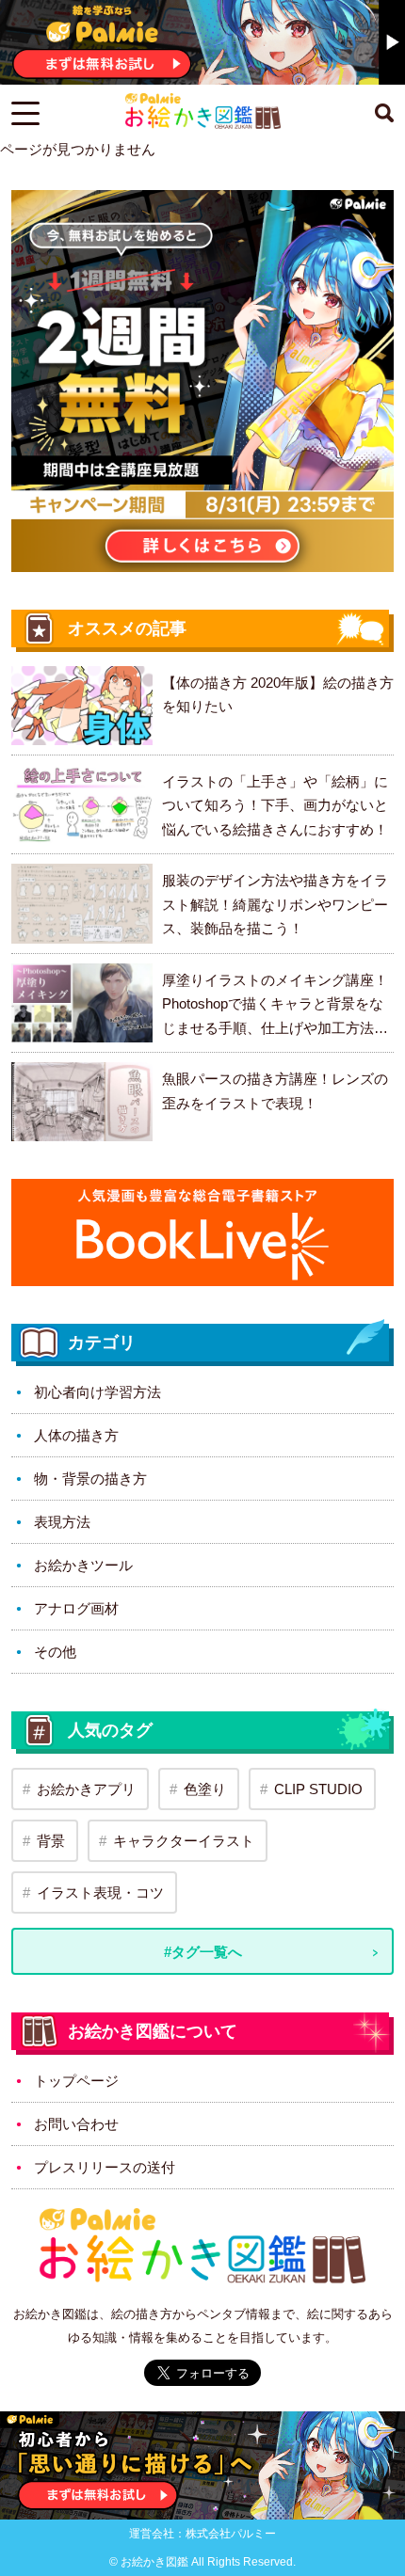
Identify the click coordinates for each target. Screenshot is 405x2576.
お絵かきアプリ (86, 1789)
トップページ (76, 2081)
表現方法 (62, 1522)
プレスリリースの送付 (105, 2167)
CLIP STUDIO (318, 1789)
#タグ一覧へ (203, 1952)
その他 (55, 1652)
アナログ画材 (76, 1608)
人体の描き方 (76, 1435)
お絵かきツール (83, 1565)
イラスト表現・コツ (100, 1892)
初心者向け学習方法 (97, 1392)
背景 (51, 1841)
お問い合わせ (76, 2124)
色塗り (205, 1789)
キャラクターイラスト (184, 1841)
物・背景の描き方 (90, 1479)
